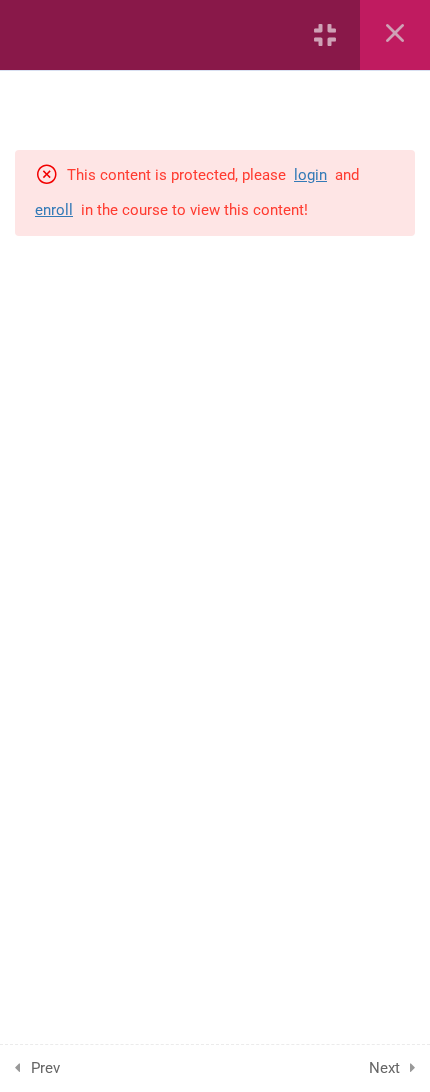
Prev (45, 1068)
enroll (54, 210)
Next (384, 1068)
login (310, 175)
